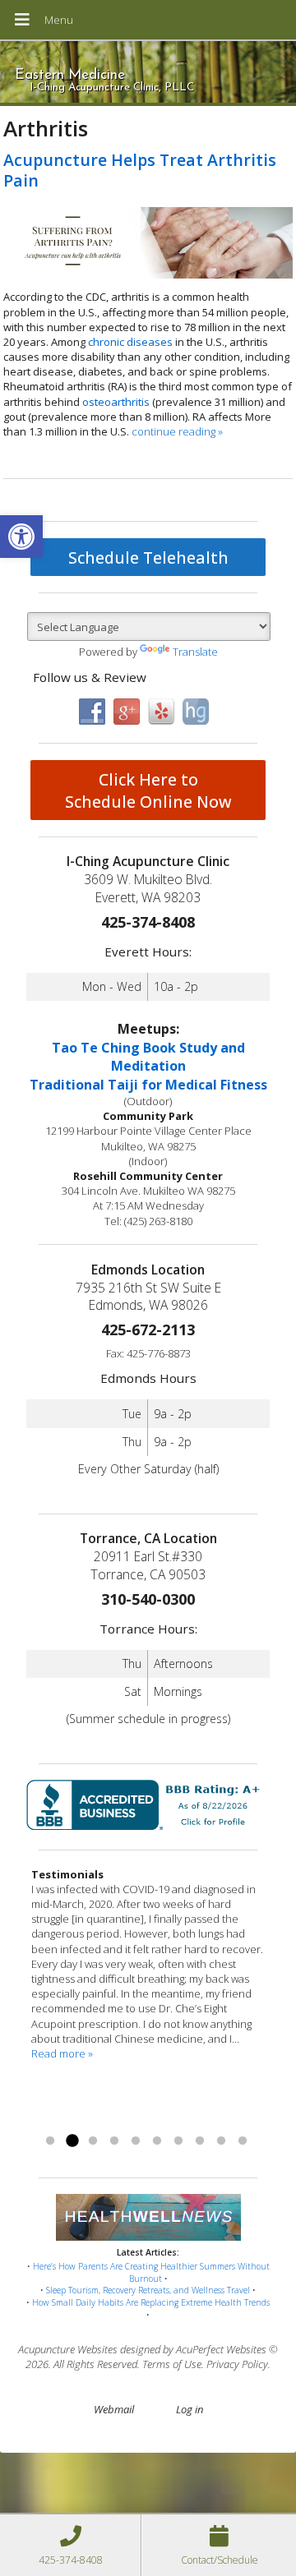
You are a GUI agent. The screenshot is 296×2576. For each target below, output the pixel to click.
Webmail (114, 2409)
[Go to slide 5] (136, 2141)
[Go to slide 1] (50, 2141)
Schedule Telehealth (148, 558)
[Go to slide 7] (178, 2141)
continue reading (177, 431)
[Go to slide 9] (221, 2141)
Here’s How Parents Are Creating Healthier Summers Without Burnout (151, 2272)
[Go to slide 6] (157, 2141)
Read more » (62, 2053)
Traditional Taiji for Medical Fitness (148, 1085)
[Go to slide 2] (72, 2141)
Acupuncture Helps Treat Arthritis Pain (140, 170)
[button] (21, 537)
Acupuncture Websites (68, 2349)
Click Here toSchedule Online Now (148, 790)
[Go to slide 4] (114, 2141)
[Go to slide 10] (243, 2141)
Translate (195, 652)
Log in (190, 2409)
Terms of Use (172, 2364)
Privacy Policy (237, 2364)
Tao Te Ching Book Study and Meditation (148, 1057)
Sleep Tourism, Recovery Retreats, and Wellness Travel (148, 2290)
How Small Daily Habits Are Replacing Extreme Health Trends (151, 2302)
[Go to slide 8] (200, 2141)
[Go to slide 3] (93, 2141)
